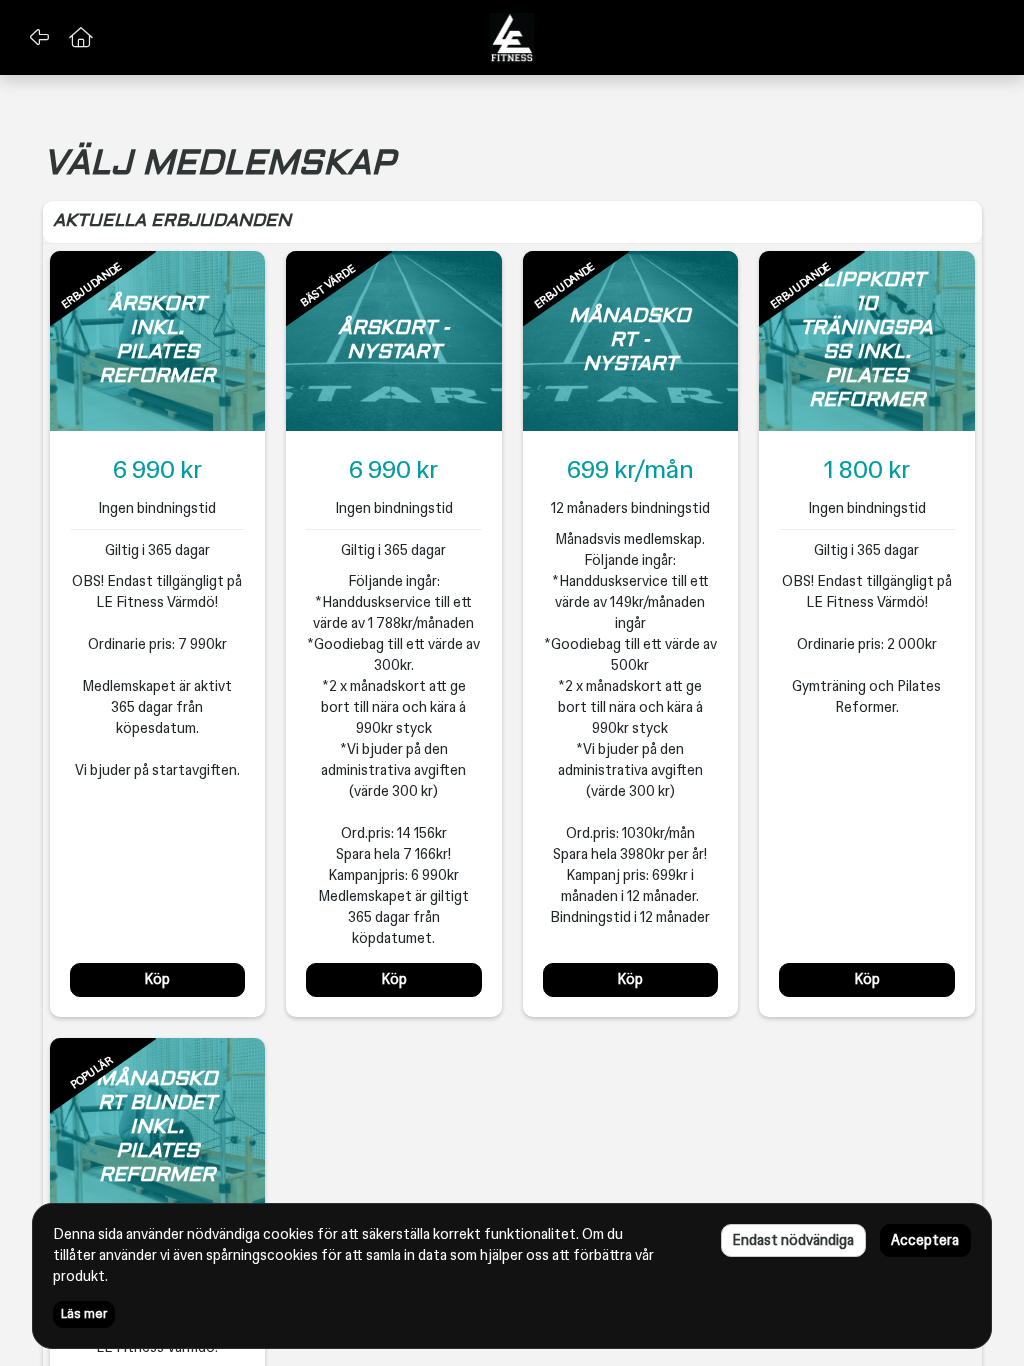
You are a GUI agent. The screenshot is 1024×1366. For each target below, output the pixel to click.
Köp (157, 979)
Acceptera (925, 1240)
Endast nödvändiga (793, 1240)
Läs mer (84, 1314)
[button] (38, 38)
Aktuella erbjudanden (172, 221)
